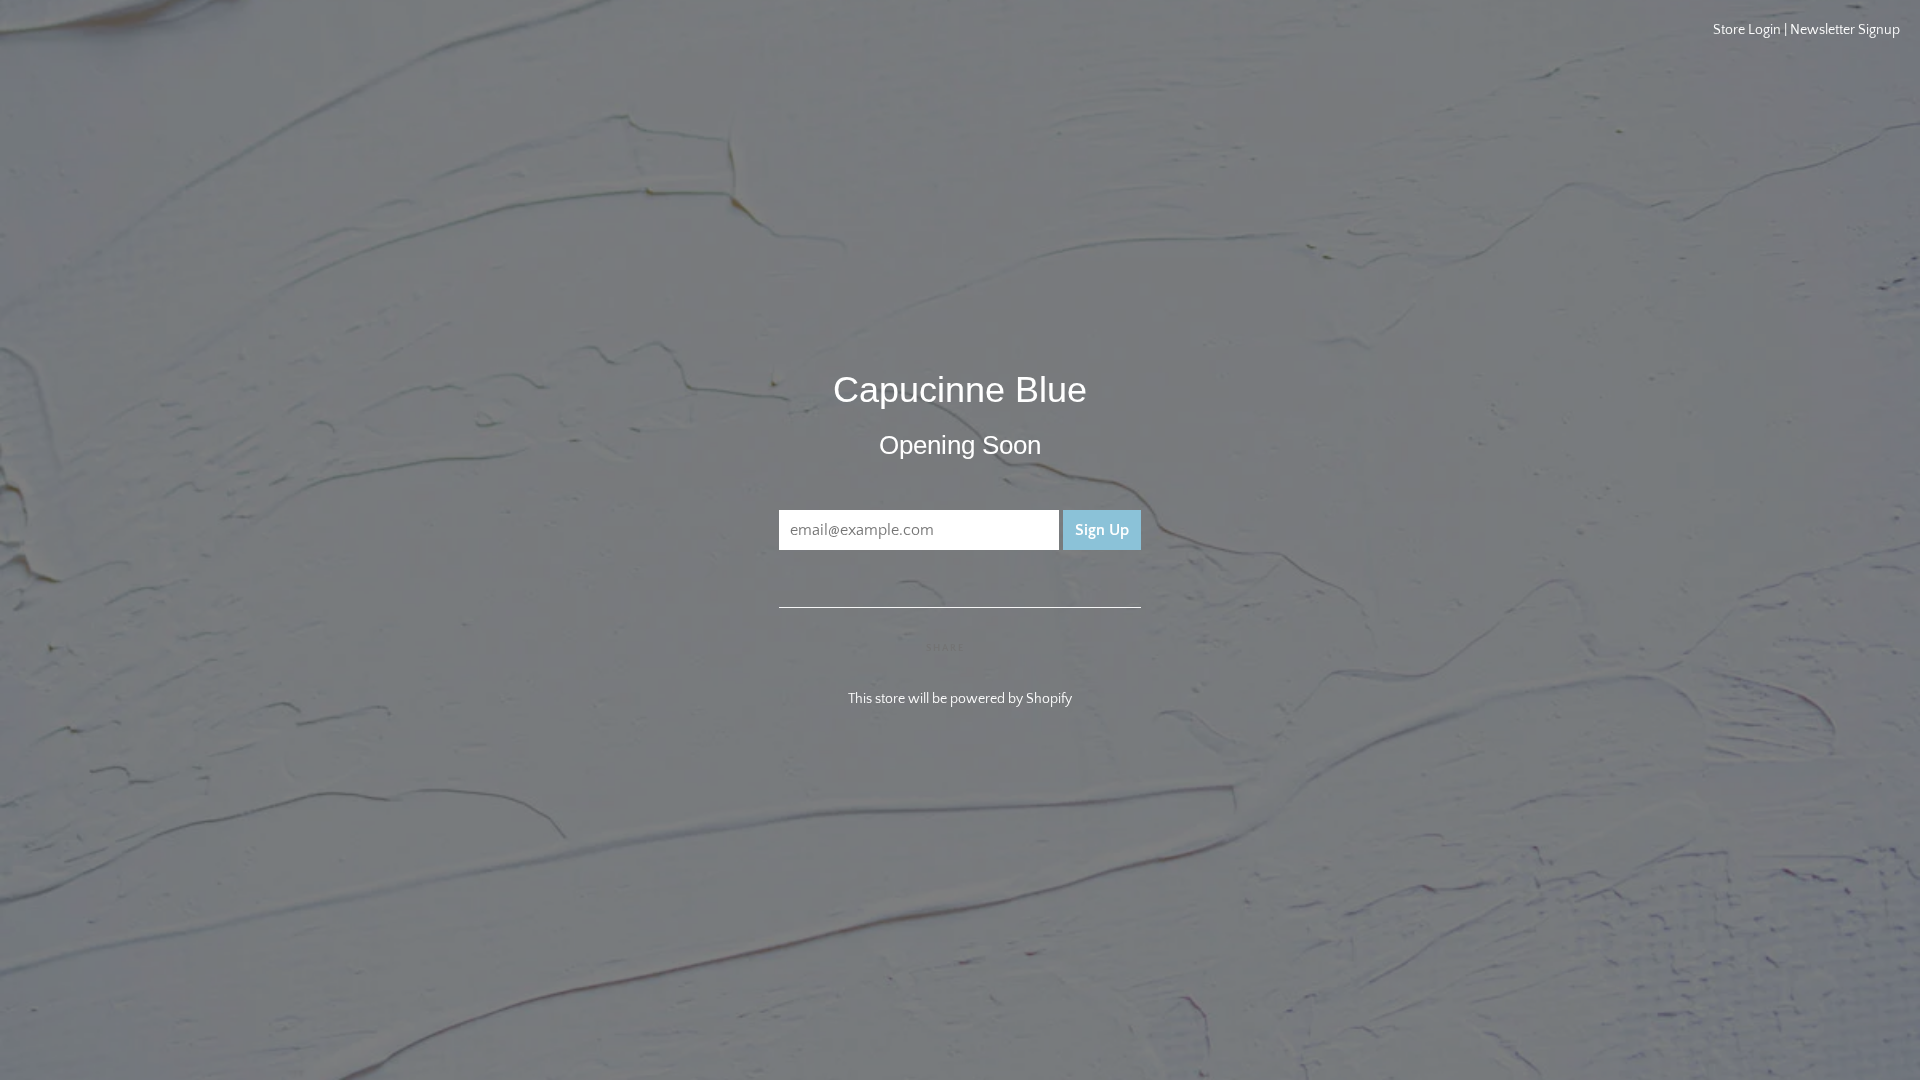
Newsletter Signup (1845, 30)
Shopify (1049, 699)
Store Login (1747, 30)
